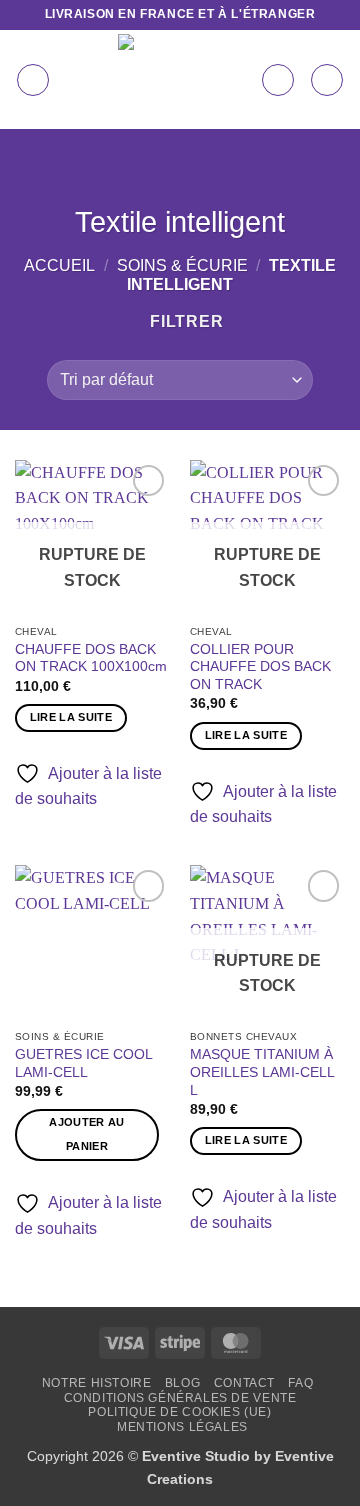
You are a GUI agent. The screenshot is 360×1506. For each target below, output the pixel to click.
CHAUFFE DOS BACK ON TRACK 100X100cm (91, 658)
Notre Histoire (97, 1383)
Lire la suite (71, 717)
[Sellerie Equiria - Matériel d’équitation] (163, 79)
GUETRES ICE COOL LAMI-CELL (83, 1063)
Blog (182, 1383)
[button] (33, 80)
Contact (244, 1383)
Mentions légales (182, 1427)
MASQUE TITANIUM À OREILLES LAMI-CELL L (262, 1072)
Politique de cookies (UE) (179, 1412)
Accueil (59, 265)
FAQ (300, 1383)
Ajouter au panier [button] (86, 1134)
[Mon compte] (278, 80)
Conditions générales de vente (180, 1398)
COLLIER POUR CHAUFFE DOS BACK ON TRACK (260, 667)
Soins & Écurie (182, 265)
